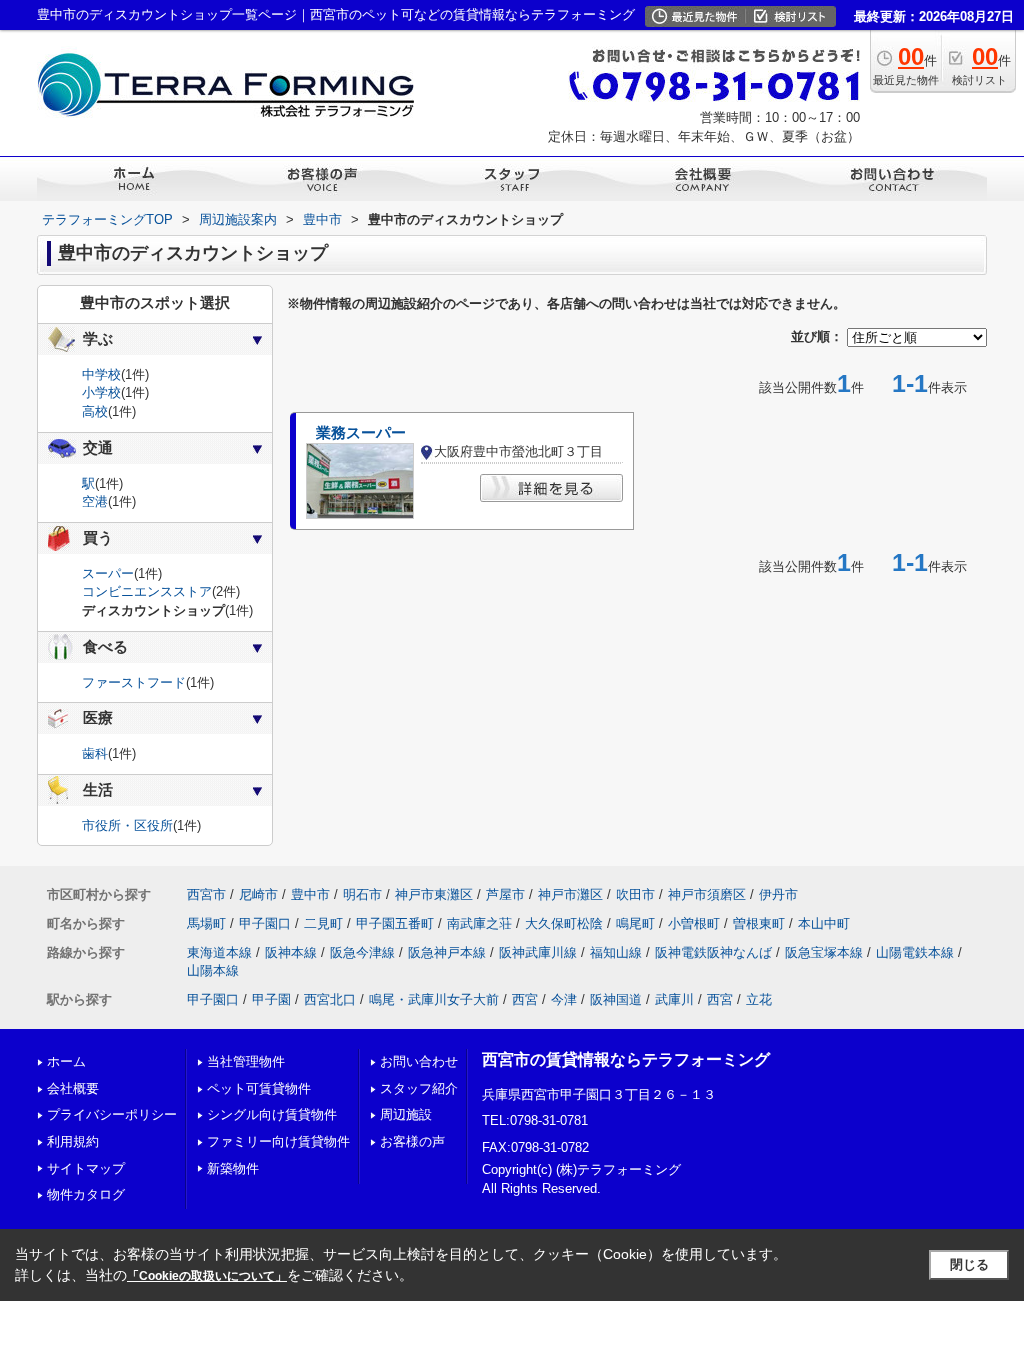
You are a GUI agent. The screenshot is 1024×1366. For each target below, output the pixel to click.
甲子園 (271, 999)
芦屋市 (505, 894)
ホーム (66, 1061)
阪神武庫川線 (538, 952)
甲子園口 (265, 923)
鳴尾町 (635, 923)
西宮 (525, 999)
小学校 (101, 392)
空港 (95, 501)
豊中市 (310, 894)
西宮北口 (330, 999)
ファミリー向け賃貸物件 (278, 1141)
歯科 (95, 753)
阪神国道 (616, 999)
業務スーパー (361, 433)
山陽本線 (213, 970)
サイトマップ (86, 1168)
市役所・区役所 (127, 825)
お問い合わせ (419, 1061)
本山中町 (824, 923)
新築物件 (233, 1168)
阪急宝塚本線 (824, 952)
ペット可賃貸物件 (259, 1088)
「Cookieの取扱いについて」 (207, 1276)
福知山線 (616, 952)
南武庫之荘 (479, 923)
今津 (564, 999)
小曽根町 (694, 923)
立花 (759, 999)
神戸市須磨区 (707, 894)
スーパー (108, 573)
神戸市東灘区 (434, 894)
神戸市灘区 (570, 894)
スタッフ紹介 (419, 1088)
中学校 (101, 374)
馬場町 (206, 923)
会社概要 (73, 1088)
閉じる (969, 1264)
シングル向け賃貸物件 (272, 1114)
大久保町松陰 (564, 923)
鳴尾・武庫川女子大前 (434, 999)
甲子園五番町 (395, 923)
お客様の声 (412, 1141)
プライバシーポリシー (112, 1114)
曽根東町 (759, 923)
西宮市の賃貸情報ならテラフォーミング (626, 1059)
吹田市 (635, 894)
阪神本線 (291, 952)
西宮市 (206, 894)
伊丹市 (778, 894)
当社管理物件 (246, 1061)
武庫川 (674, 999)
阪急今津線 (362, 952)
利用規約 (73, 1141)
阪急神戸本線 (447, 952)
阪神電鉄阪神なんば (713, 952)
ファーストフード (134, 682)
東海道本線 (219, 952)
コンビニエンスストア (147, 591)
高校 (95, 411)
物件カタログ (86, 1194)
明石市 (362, 894)
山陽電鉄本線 (915, 952)
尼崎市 (258, 894)
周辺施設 (406, 1114)
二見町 (323, 923)
